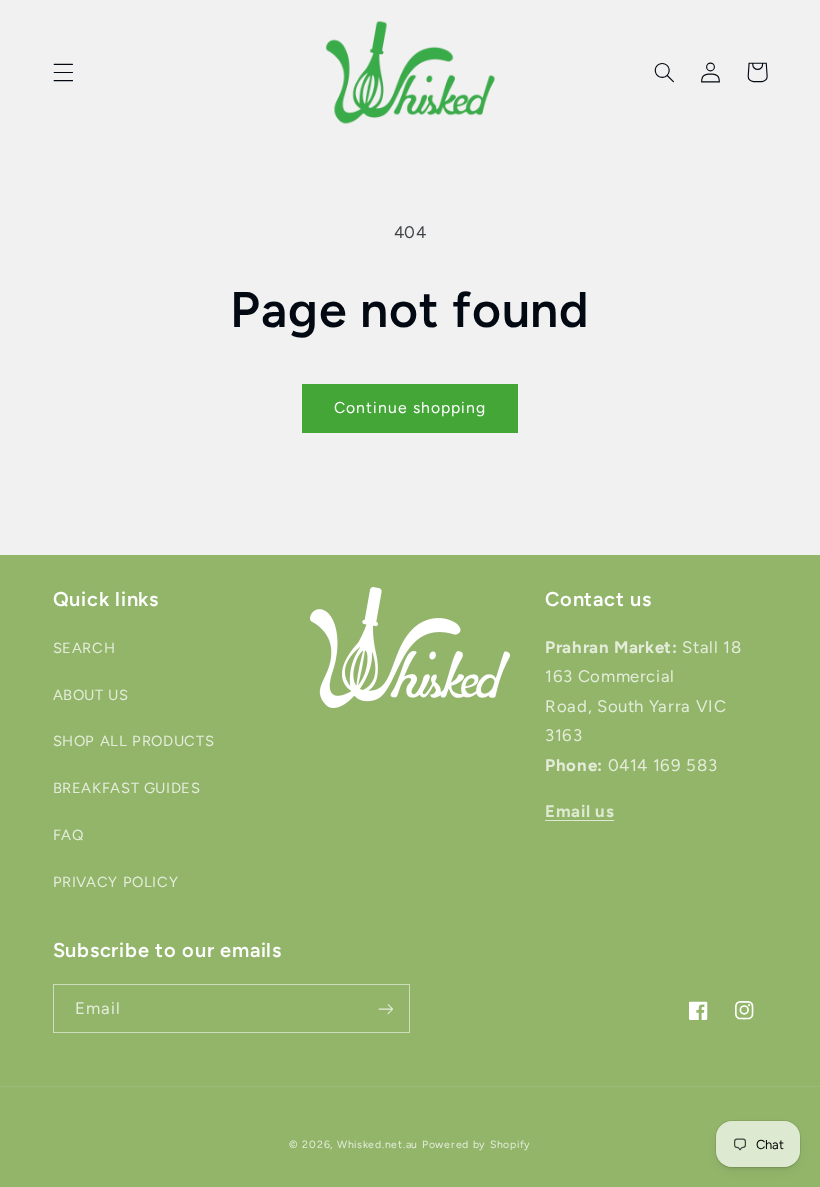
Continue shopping (410, 407)
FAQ (68, 835)
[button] (63, 72)
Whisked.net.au (377, 1144)
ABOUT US (91, 695)
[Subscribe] (386, 1008)
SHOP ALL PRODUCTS (134, 741)
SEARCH (84, 648)
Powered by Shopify (476, 1144)
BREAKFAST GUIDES (127, 788)
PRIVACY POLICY (116, 882)
